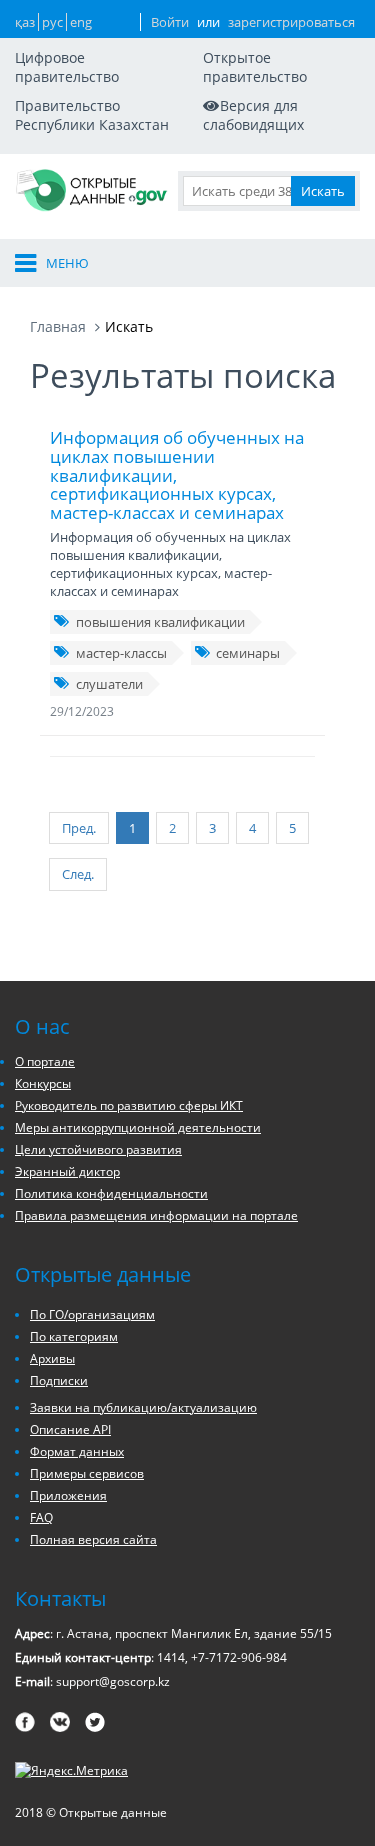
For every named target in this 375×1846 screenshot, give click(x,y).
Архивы (52, 1358)
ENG (81, 22)
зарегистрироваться (291, 22)
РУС (52, 22)
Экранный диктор (67, 1171)
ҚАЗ (25, 22)
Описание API (70, 1429)
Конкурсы (43, 1083)
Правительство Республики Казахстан (92, 115)
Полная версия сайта (93, 1539)
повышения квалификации (160, 622)
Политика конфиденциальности (111, 1193)
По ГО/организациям (92, 1314)
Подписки (59, 1380)
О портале (45, 1061)
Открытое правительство (255, 67)
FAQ (41, 1517)
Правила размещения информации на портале (156, 1215)
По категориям (74, 1336)
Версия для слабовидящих (253, 115)
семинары (248, 653)
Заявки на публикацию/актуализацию (143, 1407)
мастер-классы (121, 653)
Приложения (68, 1495)
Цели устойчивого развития (98, 1149)
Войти (170, 22)
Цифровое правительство (67, 67)
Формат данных (77, 1451)
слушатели (109, 684)
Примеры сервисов (87, 1473)
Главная (58, 326)
